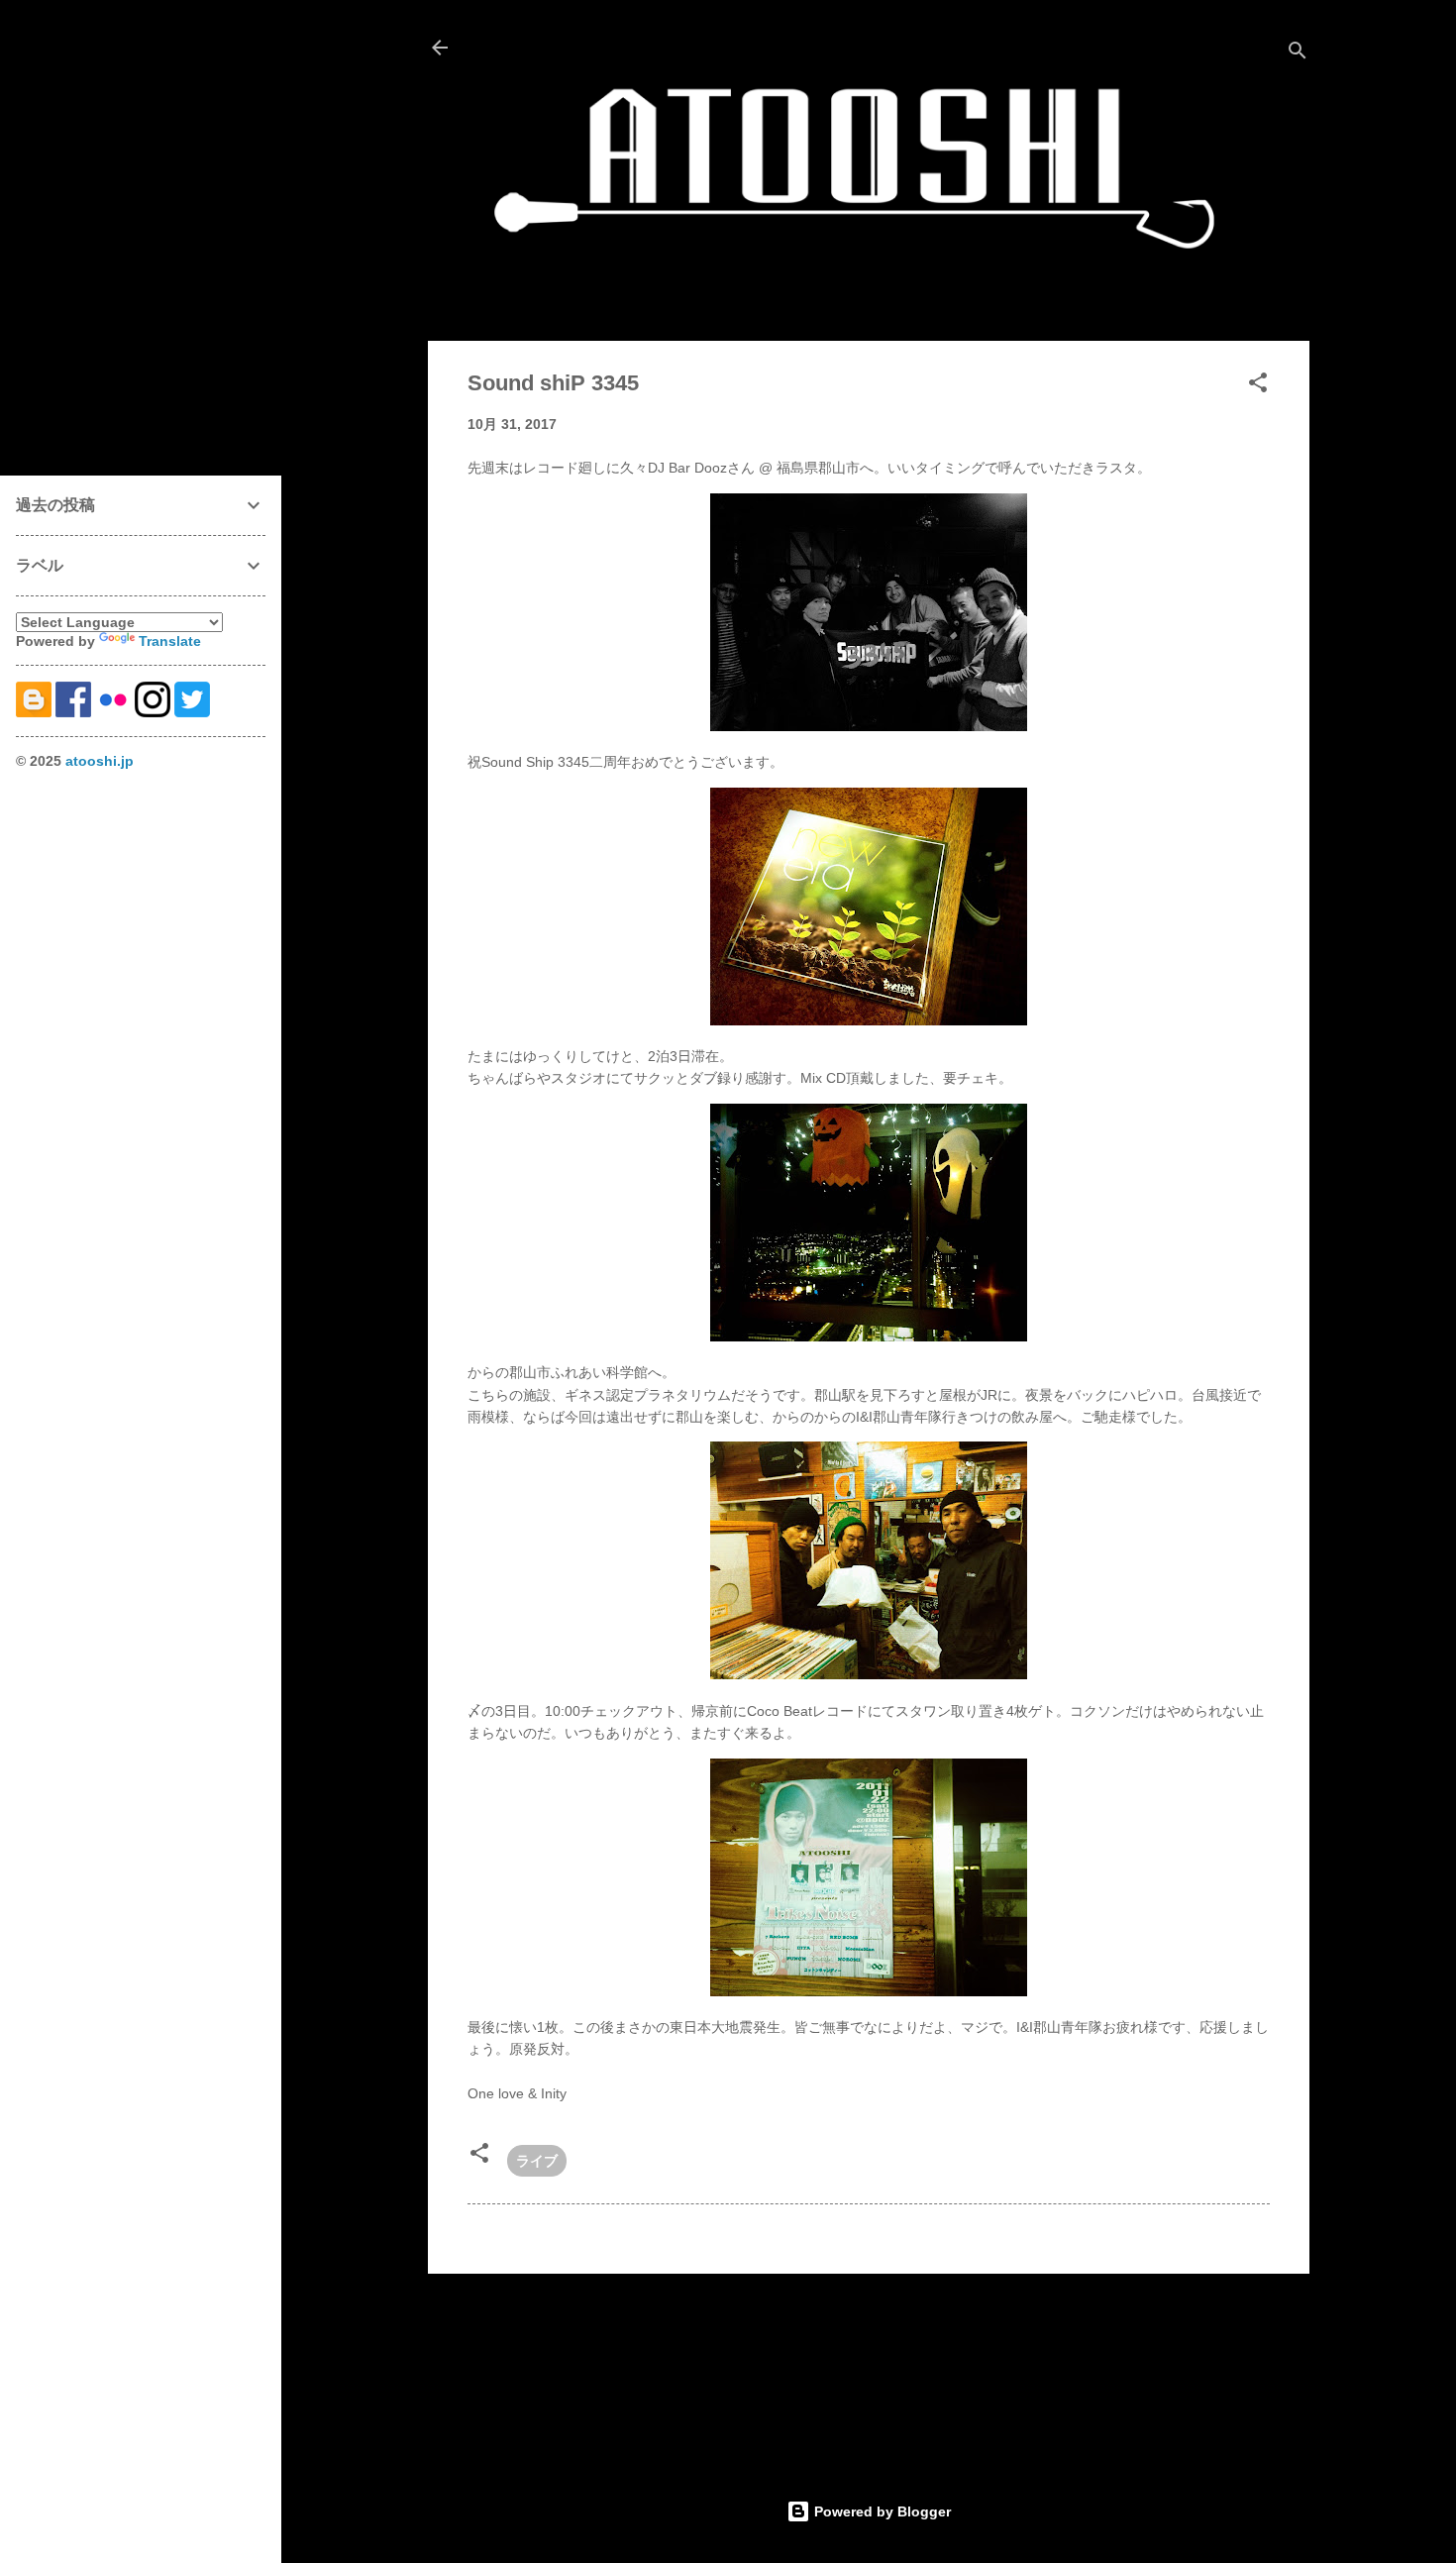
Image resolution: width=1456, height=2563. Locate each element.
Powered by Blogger (881, 2511)
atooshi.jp (100, 761)
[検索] (1298, 54)
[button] (1258, 386)
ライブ (537, 2161)
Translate (170, 641)
